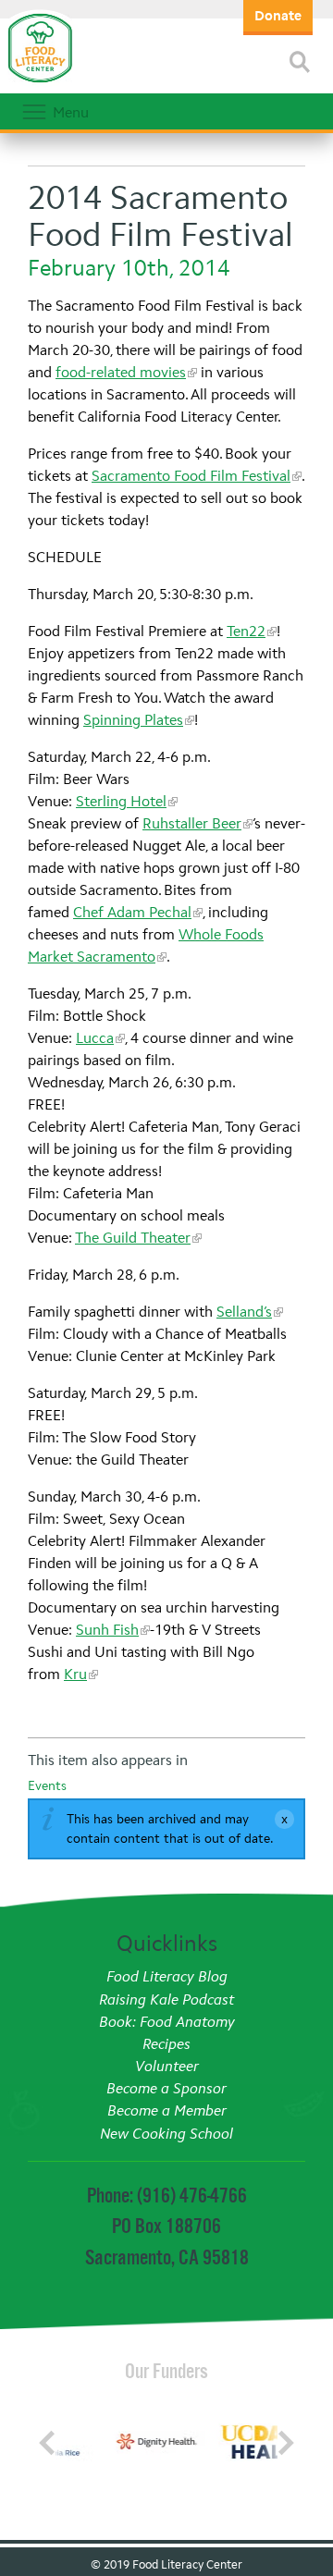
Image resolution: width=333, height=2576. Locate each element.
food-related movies (121, 372)
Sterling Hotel (121, 801)
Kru (75, 1674)
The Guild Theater (133, 1238)
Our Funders (166, 2371)
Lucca (95, 1038)
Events (47, 1786)
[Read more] (300, 62)
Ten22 (246, 631)
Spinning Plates (133, 720)
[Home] (40, 83)
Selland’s (244, 1312)
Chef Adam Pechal (132, 912)
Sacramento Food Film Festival (191, 476)
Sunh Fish (107, 1630)
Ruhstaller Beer (192, 823)
